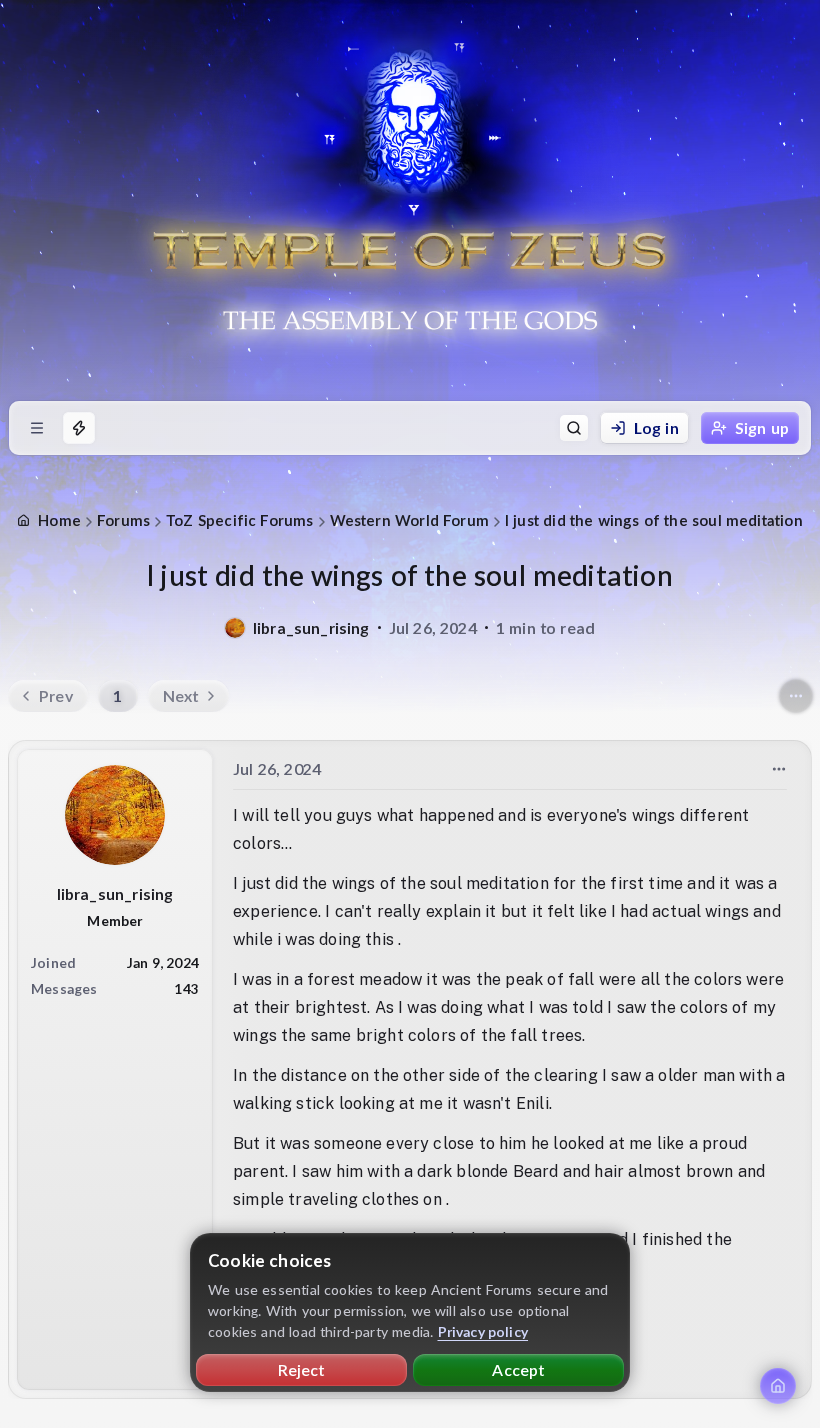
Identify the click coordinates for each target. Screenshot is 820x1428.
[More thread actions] (796, 696)
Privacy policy (483, 1331)
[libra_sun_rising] (235, 628)
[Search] (574, 428)
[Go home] (778, 1386)
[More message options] (779, 769)
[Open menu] (37, 428)
